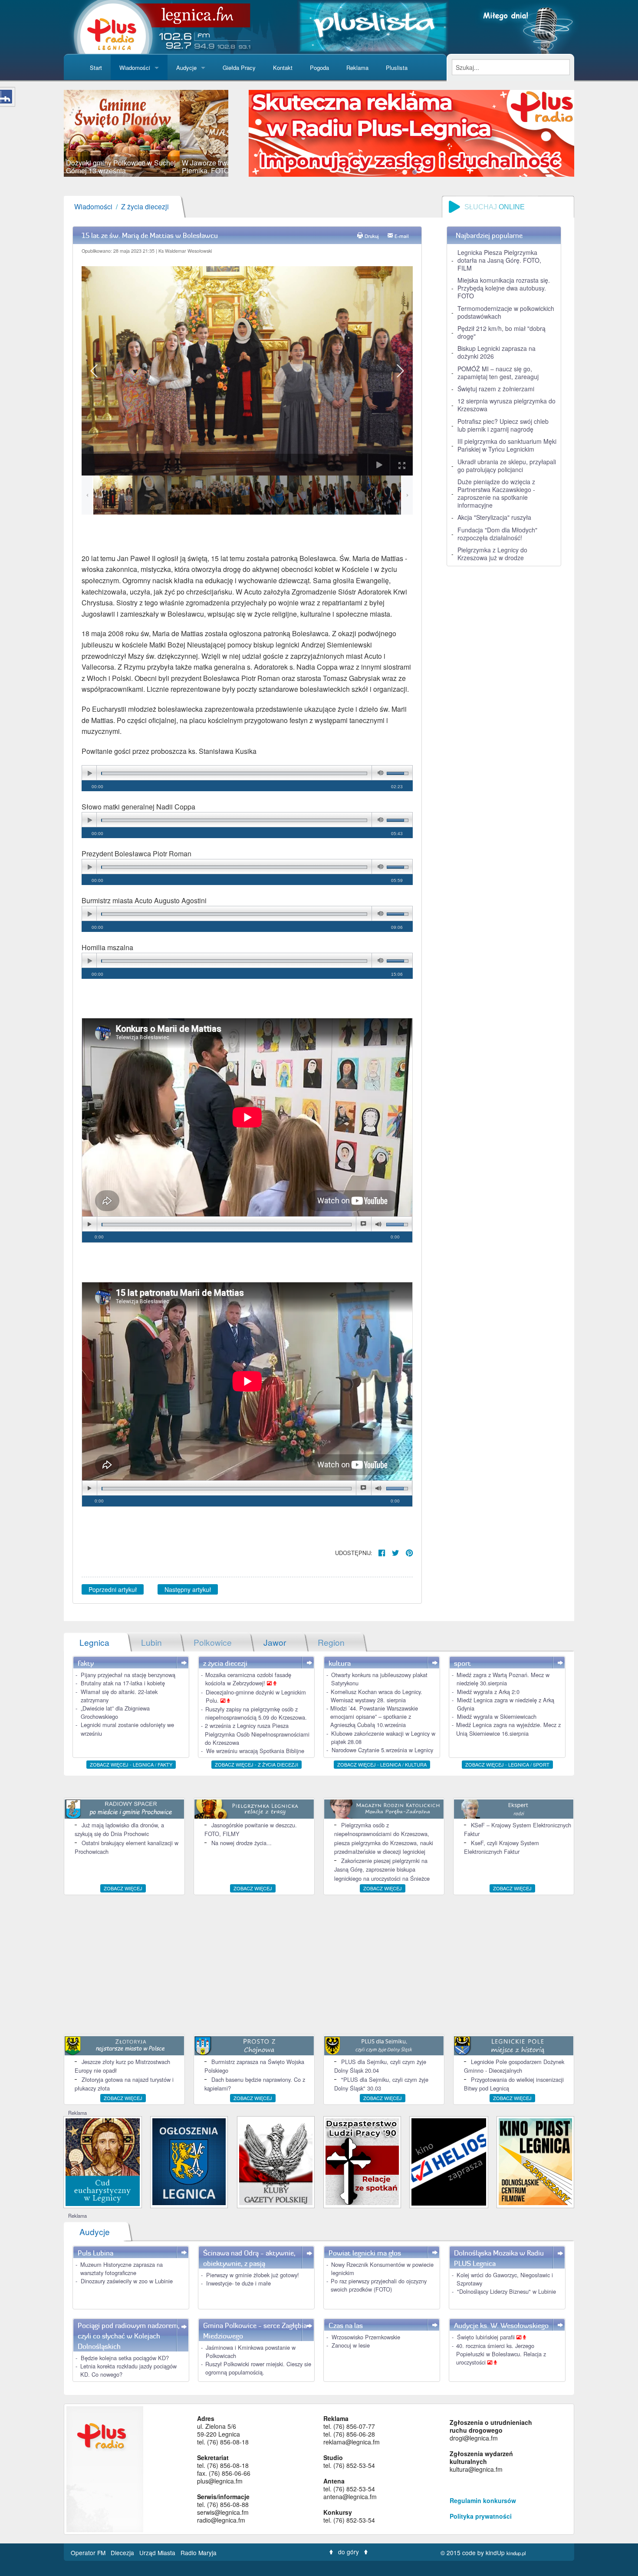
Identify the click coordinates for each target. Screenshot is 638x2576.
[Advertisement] (319, 1965)
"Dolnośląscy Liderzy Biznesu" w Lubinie (506, 2291)
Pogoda (319, 68)
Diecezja (123, 2553)
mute (379, 773)
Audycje (186, 68)
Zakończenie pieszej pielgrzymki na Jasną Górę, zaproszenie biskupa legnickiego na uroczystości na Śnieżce (382, 1869)
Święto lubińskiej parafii (487, 2337)
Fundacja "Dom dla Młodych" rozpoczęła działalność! (497, 534)
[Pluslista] (373, 26)
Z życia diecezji (145, 206)
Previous (51, 133)
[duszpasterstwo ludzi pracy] (362, 2161)
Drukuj (372, 236)
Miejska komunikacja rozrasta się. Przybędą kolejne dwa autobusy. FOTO (504, 288)
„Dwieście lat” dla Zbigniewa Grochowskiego (115, 1712)
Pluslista (397, 68)
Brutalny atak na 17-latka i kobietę (123, 1683)
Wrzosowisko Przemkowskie (366, 2337)
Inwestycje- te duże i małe (238, 2283)
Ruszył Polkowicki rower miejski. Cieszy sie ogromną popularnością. (258, 2368)
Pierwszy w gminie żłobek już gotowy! (253, 2275)
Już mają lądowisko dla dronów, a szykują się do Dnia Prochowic (119, 1829)
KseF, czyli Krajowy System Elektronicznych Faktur (502, 1847)
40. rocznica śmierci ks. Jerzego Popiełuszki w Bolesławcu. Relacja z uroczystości (501, 2354)
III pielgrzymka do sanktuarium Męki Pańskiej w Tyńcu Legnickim (507, 445)
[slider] (146, 133)
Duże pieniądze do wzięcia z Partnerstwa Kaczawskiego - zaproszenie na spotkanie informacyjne (496, 493)
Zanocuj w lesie (351, 2345)
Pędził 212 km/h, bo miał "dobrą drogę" (502, 332)
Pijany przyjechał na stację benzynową (128, 1675)
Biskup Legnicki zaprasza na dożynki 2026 (497, 352)
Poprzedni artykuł (113, 1589)
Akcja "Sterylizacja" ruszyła (494, 517)
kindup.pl (516, 2553)
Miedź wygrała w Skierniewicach (497, 1716)
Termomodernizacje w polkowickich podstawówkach (506, 312)
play (89, 773)
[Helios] (449, 2161)
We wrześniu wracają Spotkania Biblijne (255, 1751)
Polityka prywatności (481, 2516)
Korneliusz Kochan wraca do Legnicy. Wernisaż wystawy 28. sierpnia (377, 1696)
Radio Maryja (199, 2553)
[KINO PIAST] (535, 2161)
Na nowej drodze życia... (242, 1843)
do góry (349, 2552)
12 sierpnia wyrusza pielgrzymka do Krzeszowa (506, 405)
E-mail (402, 236)
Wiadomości (135, 68)
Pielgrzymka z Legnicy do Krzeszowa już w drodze (492, 554)
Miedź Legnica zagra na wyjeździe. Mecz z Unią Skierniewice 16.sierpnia (508, 1729)
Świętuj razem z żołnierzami (496, 389)
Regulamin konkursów (483, 2500)
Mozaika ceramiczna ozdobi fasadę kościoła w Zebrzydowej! (248, 1679)
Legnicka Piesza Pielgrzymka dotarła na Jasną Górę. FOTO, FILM (499, 260)
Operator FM (89, 2553)
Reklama (357, 68)
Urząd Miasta (158, 2553)
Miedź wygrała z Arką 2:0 (488, 1692)
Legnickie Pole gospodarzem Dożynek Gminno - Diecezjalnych (514, 2066)
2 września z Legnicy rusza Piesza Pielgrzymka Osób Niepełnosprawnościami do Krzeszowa (257, 1734)
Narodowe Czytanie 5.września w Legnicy (382, 1750)
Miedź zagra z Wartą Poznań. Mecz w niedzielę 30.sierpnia (503, 1679)
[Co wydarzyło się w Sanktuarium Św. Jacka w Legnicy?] (103, 2161)
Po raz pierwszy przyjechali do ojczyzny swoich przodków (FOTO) (379, 2285)
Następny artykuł (188, 1589)
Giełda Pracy (239, 68)
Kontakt (283, 68)
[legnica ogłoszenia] (189, 2161)
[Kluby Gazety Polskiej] (276, 2161)
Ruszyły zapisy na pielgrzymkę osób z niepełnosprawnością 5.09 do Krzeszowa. (256, 1713)
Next (241, 133)
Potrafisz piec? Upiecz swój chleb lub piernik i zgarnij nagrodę (503, 425)
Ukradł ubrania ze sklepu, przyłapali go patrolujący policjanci (507, 466)
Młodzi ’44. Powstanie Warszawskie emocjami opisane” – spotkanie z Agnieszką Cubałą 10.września (374, 1716)
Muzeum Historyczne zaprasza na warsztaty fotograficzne (122, 2269)
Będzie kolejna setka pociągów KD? (125, 2358)
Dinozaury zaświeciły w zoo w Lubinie (127, 2281)
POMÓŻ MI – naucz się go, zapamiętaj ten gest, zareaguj (498, 373)
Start (96, 68)
